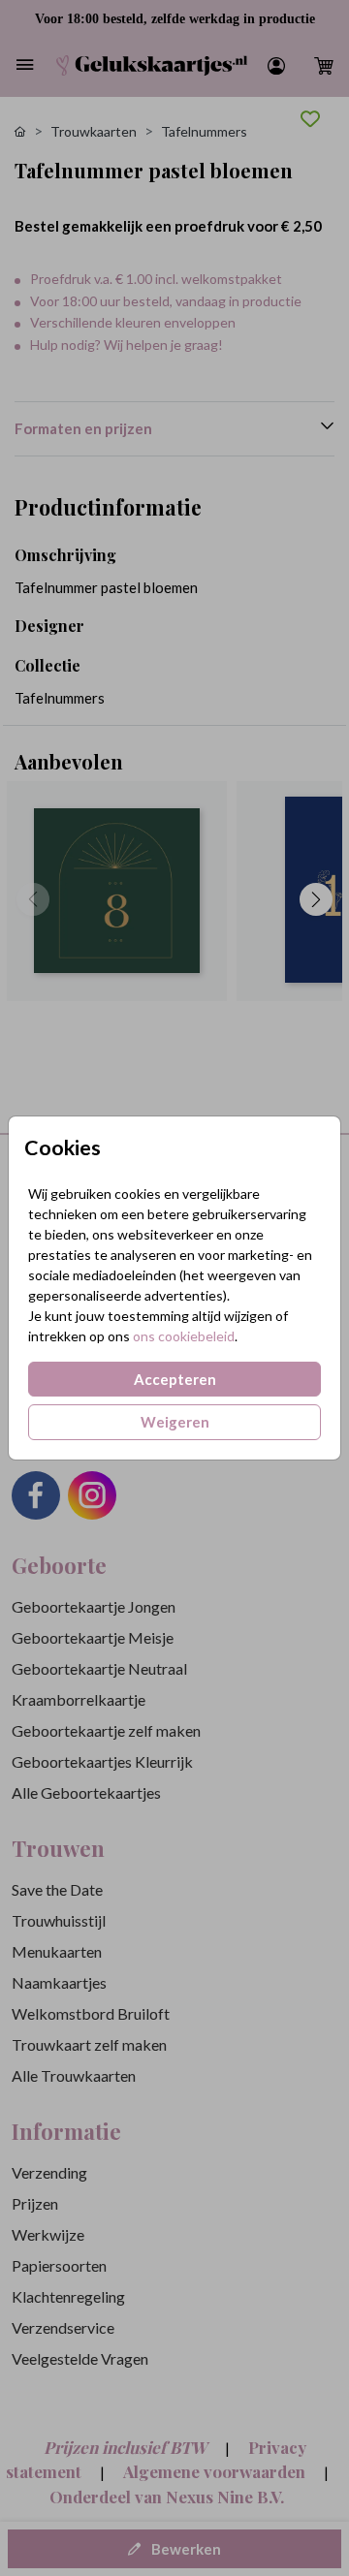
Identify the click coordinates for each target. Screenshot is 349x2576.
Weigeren (175, 1422)
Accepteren (175, 1379)
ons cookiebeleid (184, 1336)
